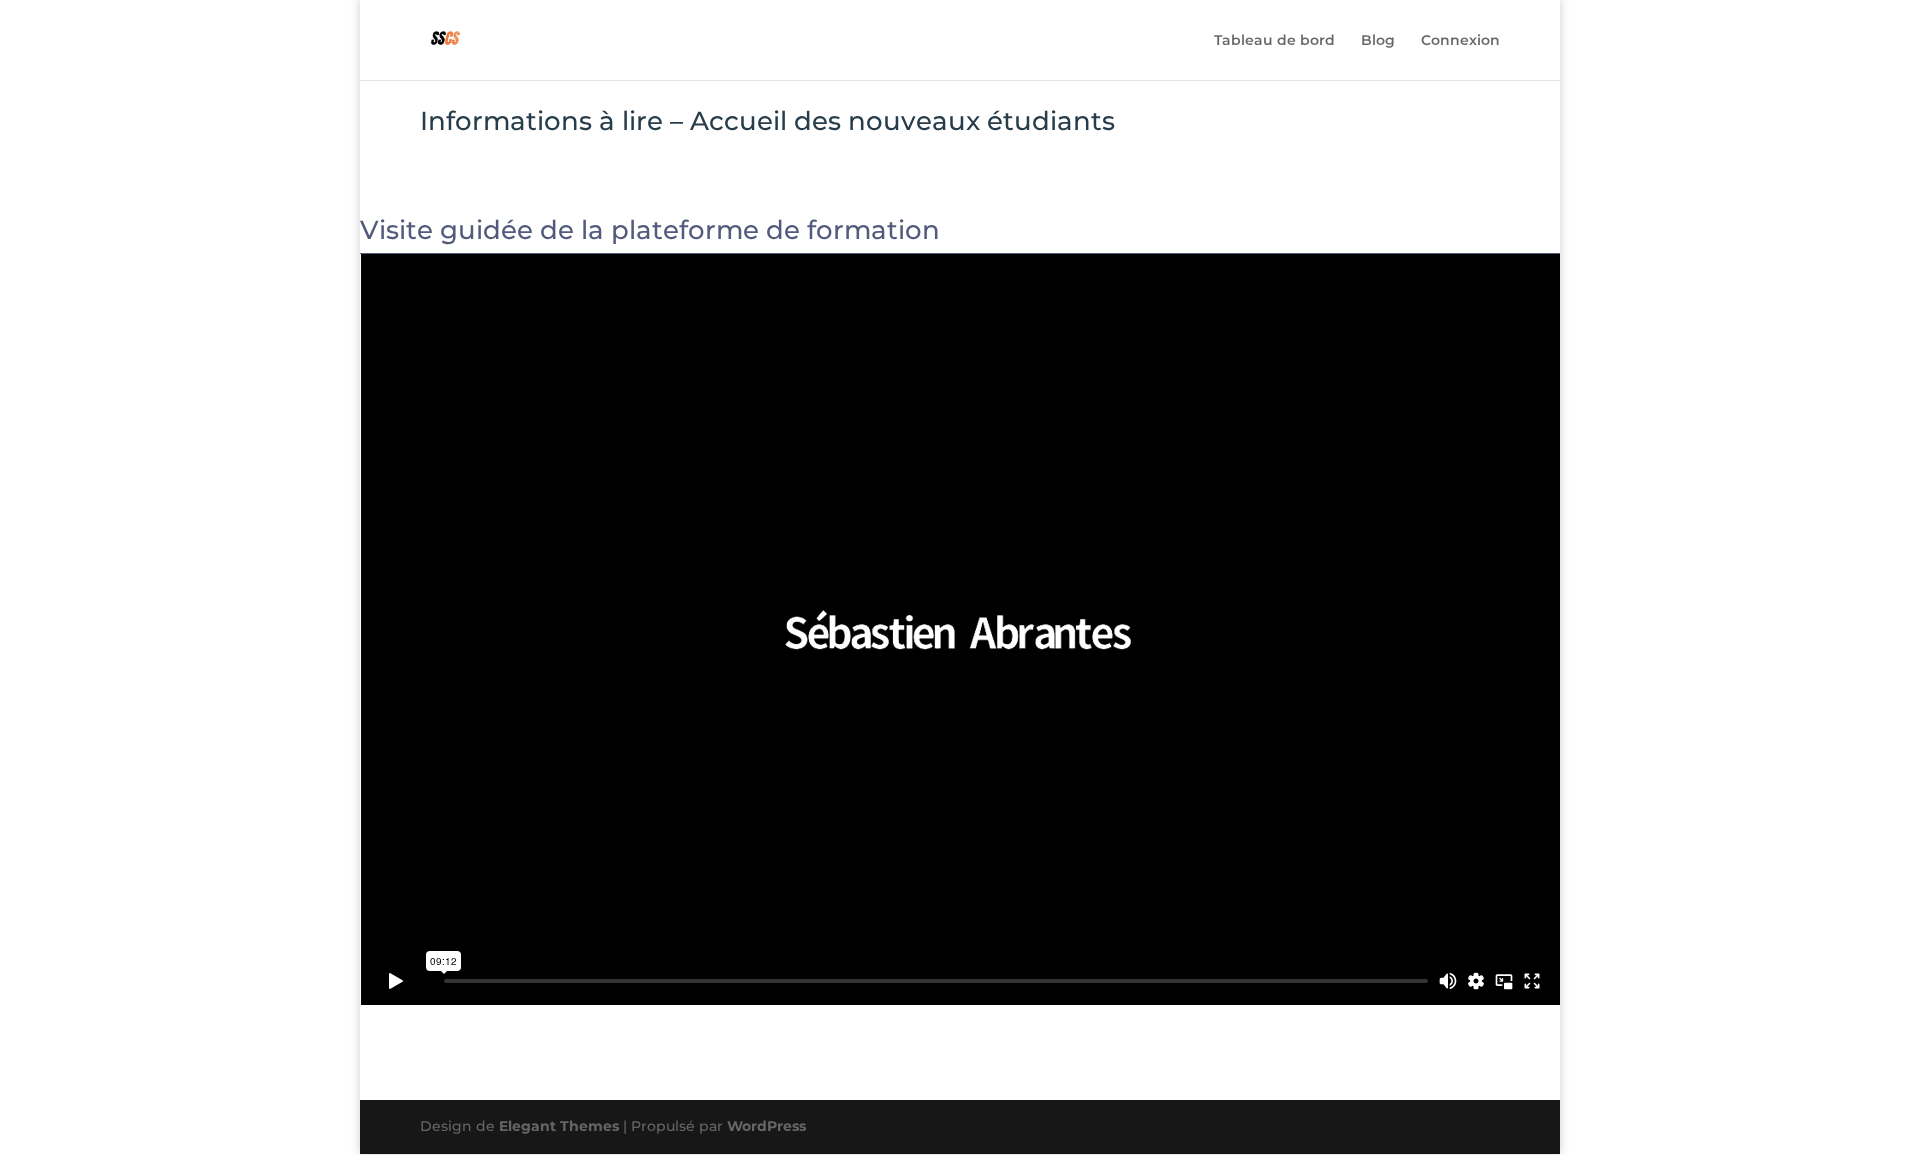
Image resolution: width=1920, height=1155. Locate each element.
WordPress (766, 1126)
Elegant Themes (559, 1126)
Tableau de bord (1274, 41)
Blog (1378, 41)
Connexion (1460, 41)
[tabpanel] (960, 611)
